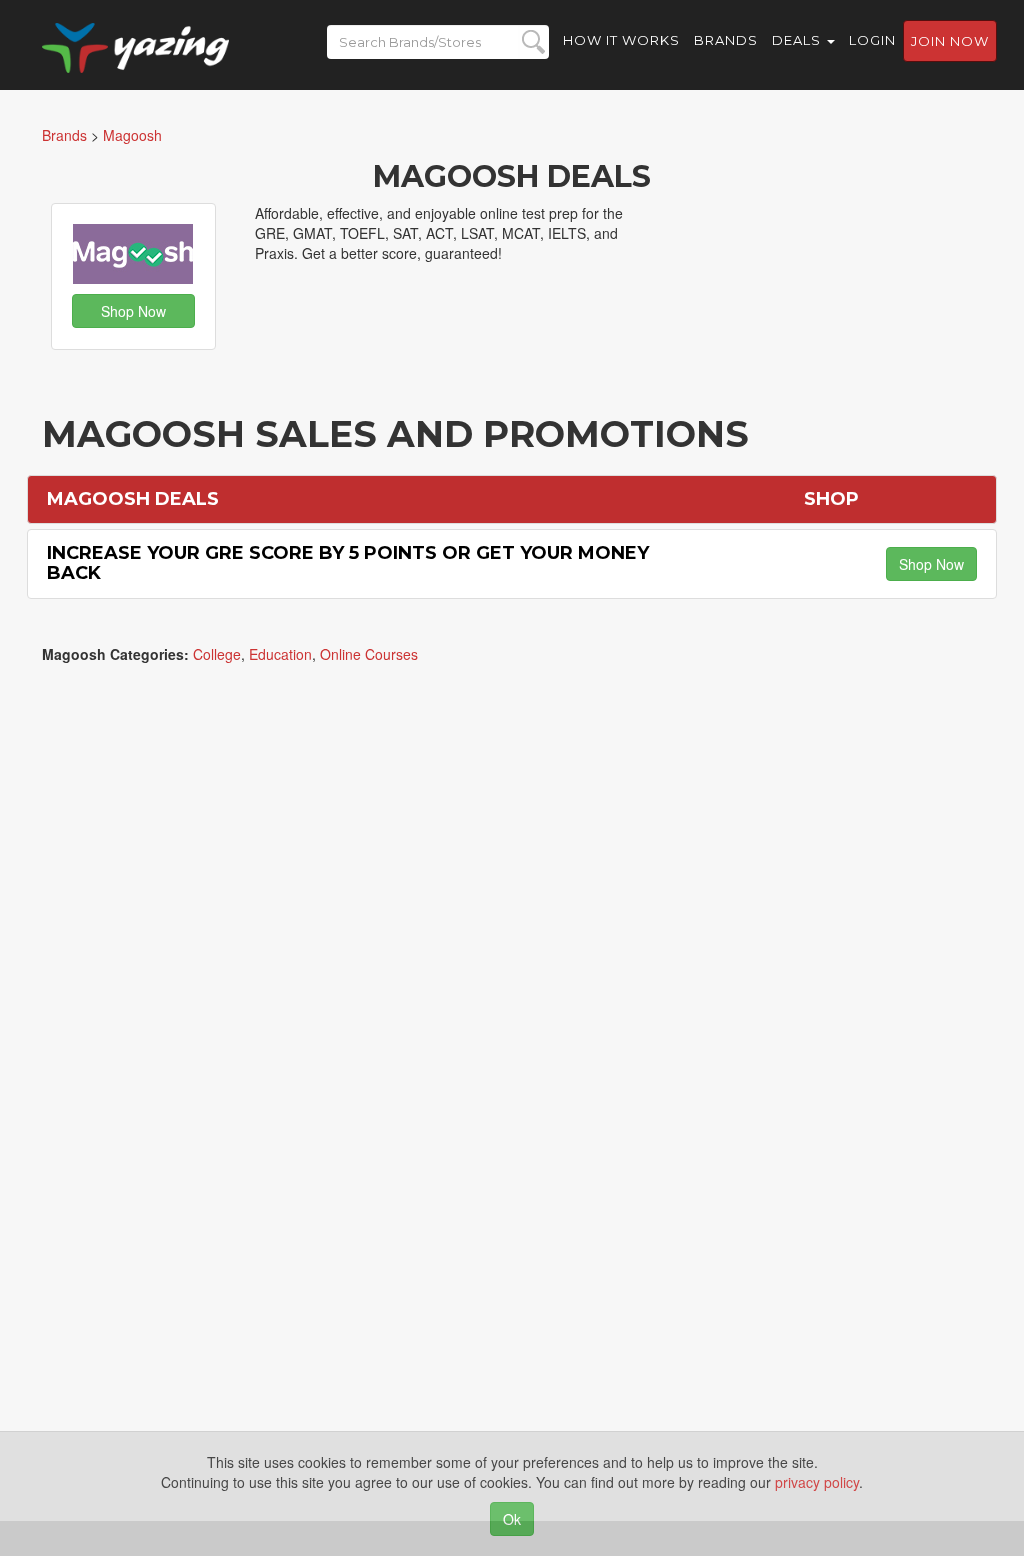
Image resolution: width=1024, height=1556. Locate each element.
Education (280, 654)
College (217, 654)
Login (872, 40)
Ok (512, 1519)
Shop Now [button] (133, 311)
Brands (726, 40)
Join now (950, 41)
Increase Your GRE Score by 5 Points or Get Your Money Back (348, 563)
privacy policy (817, 1482)
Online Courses (369, 654)
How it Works (621, 40)
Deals (798, 40)
